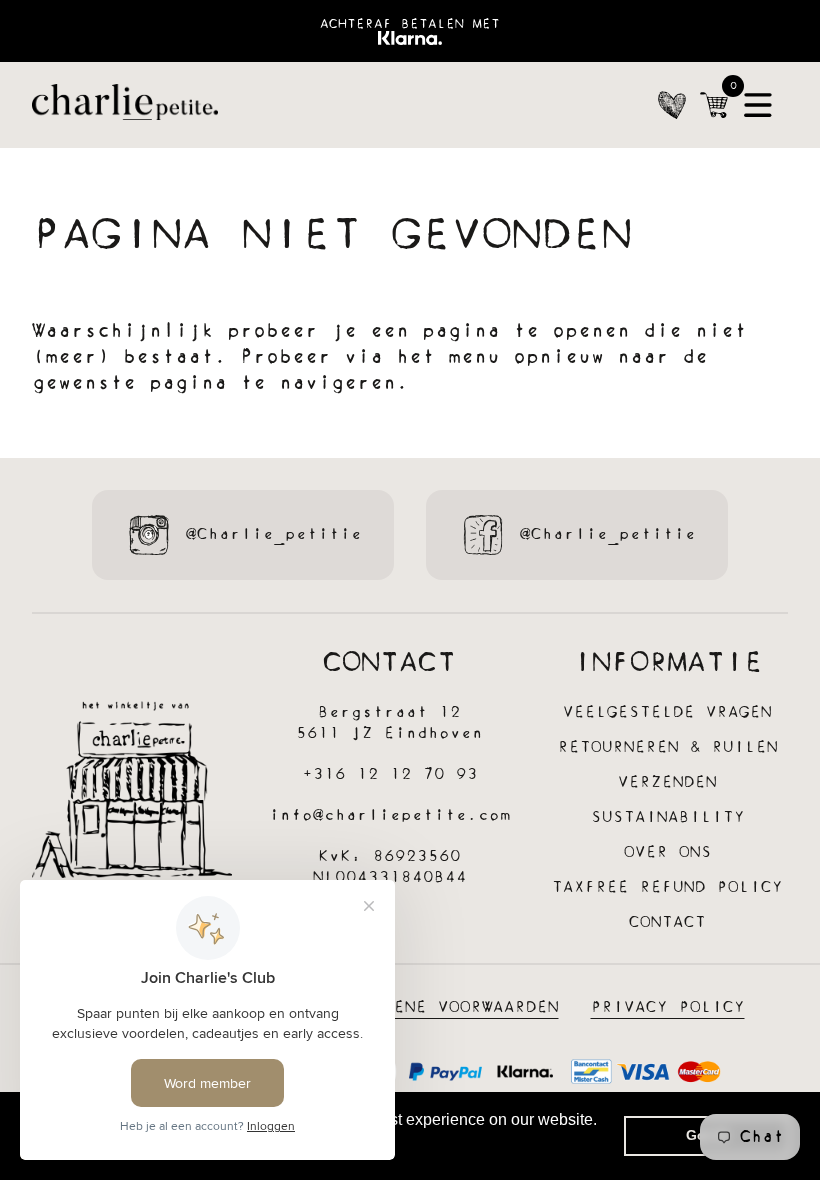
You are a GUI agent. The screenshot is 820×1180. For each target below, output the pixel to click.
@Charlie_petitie (274, 534)
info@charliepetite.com (390, 815)
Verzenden (667, 782)
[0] (714, 105)
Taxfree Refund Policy (667, 887)
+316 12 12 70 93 (390, 774)
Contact (667, 922)
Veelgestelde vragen (667, 712)
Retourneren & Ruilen (668, 747)
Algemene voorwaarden (449, 1007)
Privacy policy (668, 1007)
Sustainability (668, 817)
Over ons (668, 852)
